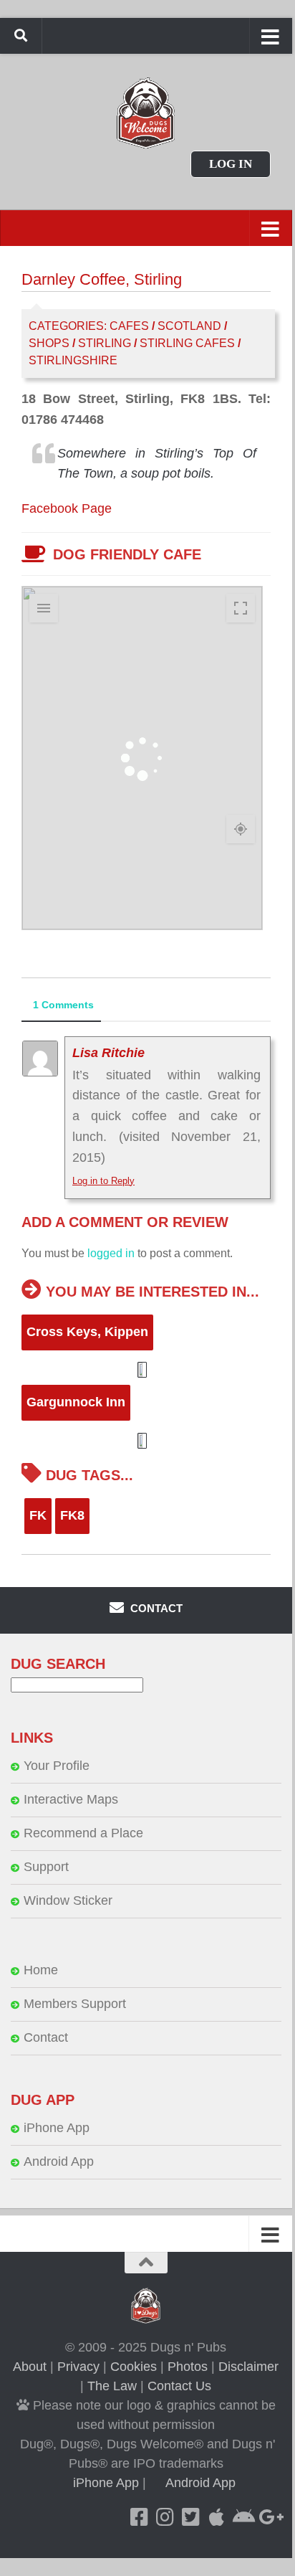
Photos (188, 2367)
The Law (112, 2386)
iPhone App (57, 2128)
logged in (111, 1253)
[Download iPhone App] (217, 2517)
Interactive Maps (71, 1799)
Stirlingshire (73, 360)
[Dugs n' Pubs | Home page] (146, 113)
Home (41, 1970)
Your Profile (57, 1766)
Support (46, 1867)
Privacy (78, 2367)
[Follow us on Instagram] (165, 2517)
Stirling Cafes (187, 343)
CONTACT (155, 1608)
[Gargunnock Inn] (145, 1441)
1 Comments (63, 1005)
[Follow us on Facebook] (140, 2517)
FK (38, 1515)
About (30, 2367)
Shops (49, 343)
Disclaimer (248, 2367)
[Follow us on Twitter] (191, 2517)
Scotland (189, 326)
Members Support (75, 2004)
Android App (59, 2161)
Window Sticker (68, 1900)
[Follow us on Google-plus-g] (269, 2517)
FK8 (72, 1515)
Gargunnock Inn (76, 1402)
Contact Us (179, 2386)
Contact (46, 2037)
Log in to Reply (103, 1181)
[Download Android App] (243, 2517)
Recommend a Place (83, 1833)
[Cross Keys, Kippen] (145, 1370)
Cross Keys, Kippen (87, 1332)
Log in (231, 164)
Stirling (105, 343)
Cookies (134, 2367)
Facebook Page (67, 508)
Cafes (129, 326)
